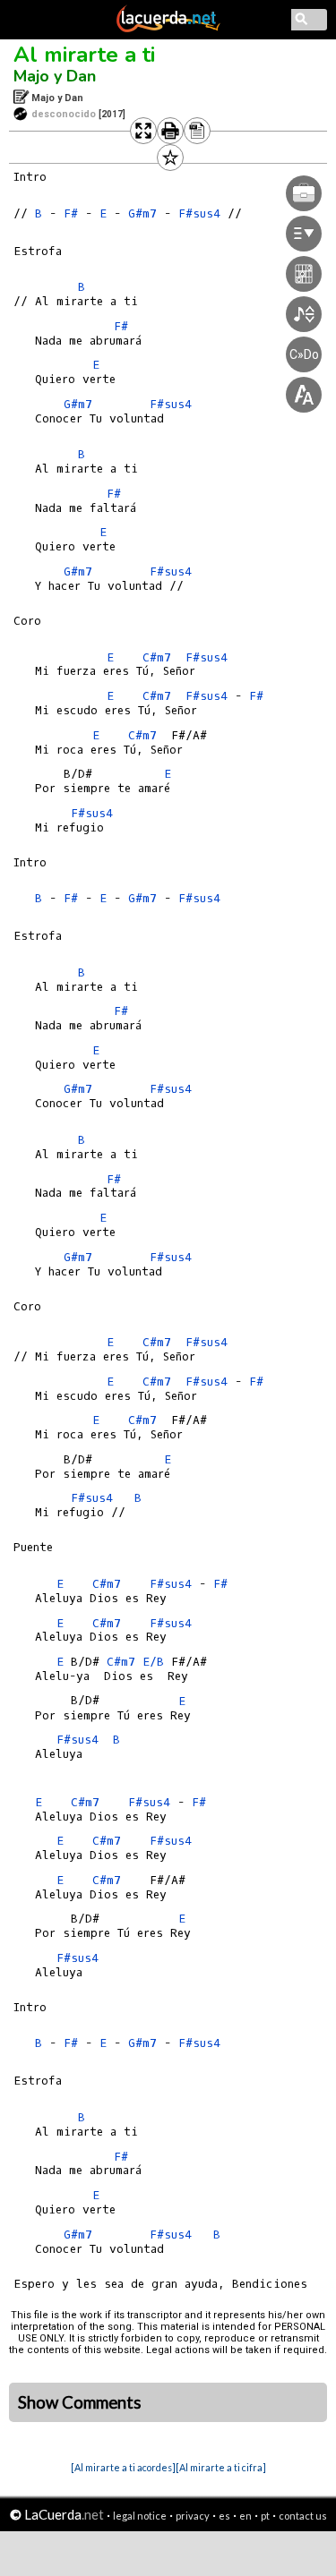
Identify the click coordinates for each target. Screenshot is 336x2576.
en (246, 2516)
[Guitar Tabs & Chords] (168, 29)
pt (265, 2516)
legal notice (140, 2516)
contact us (303, 2516)
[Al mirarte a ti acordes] (123, 2467)
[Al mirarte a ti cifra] (221, 2467)
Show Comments (80, 2402)
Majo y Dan (55, 76)
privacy (193, 2516)
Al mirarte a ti (84, 55)
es (224, 2516)
